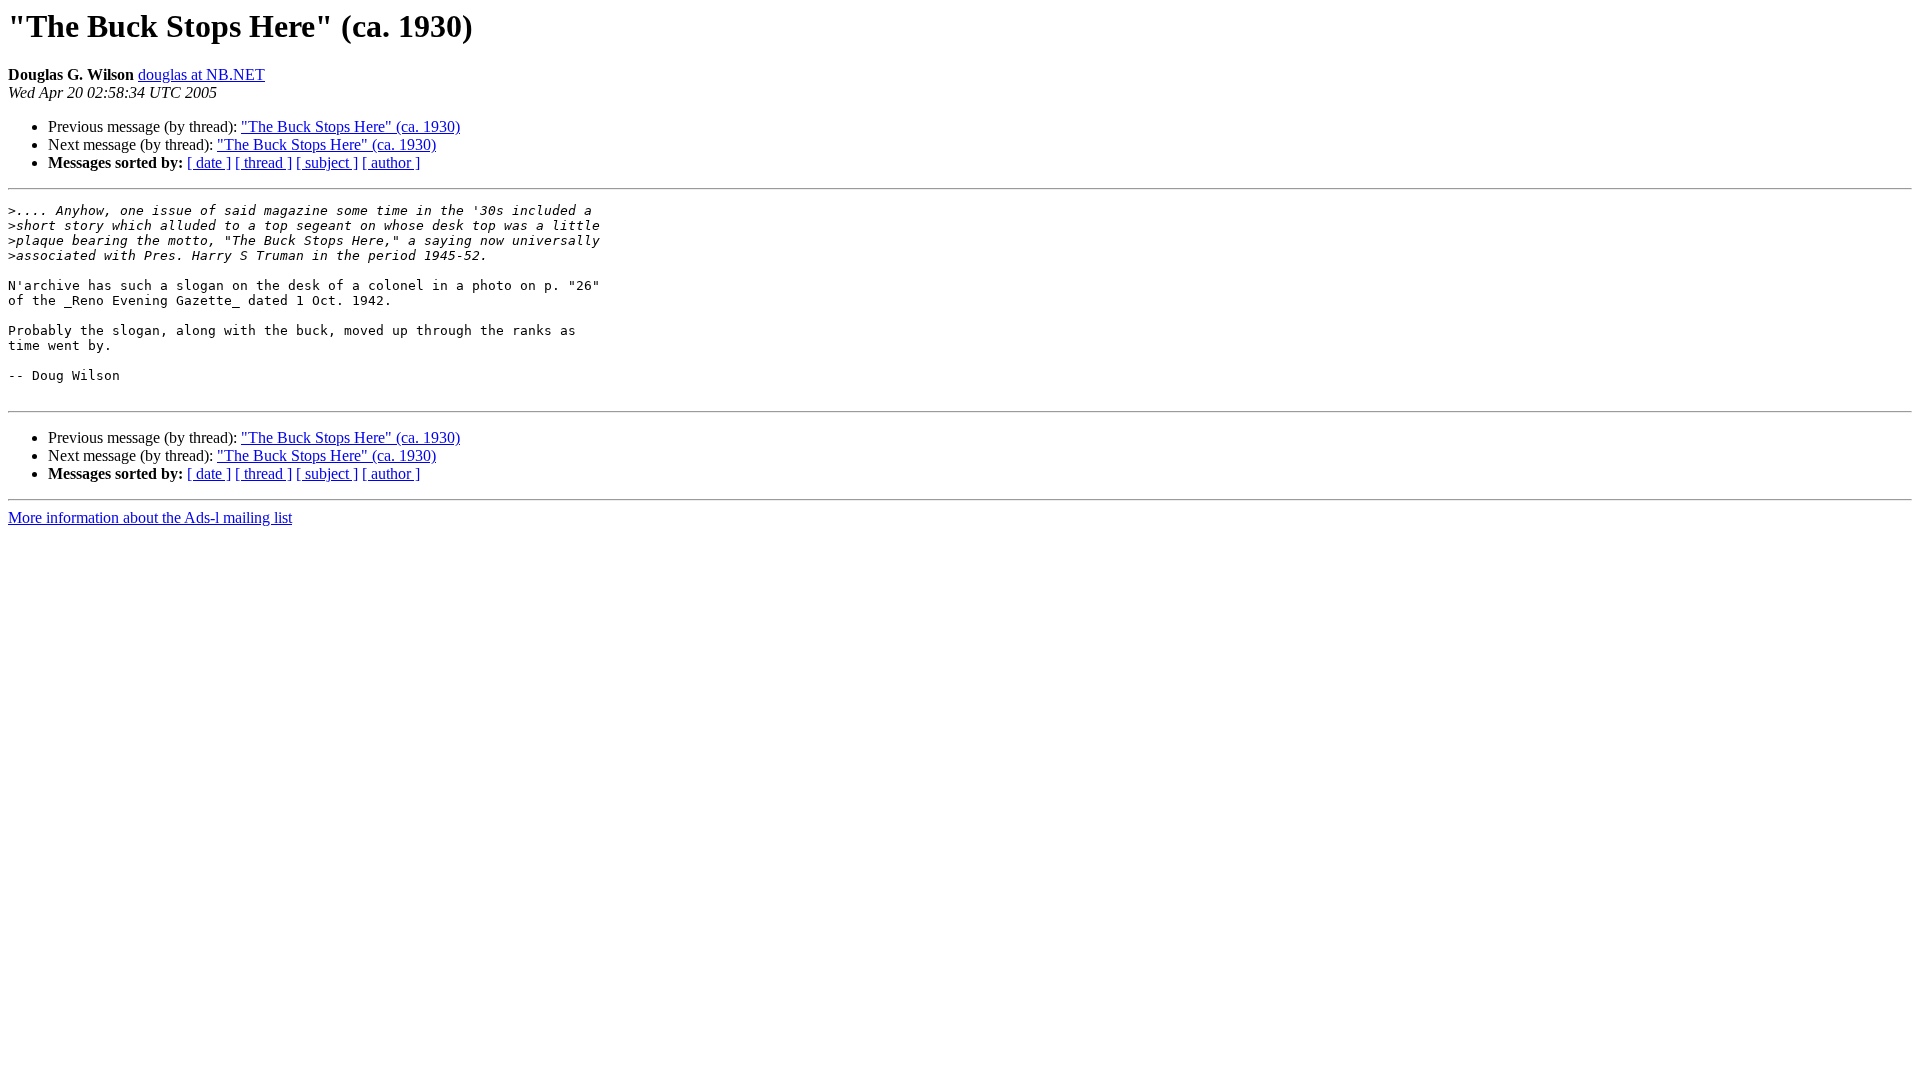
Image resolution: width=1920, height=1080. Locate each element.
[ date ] (209, 162)
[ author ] (391, 162)
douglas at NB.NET (201, 74)
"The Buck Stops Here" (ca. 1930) (350, 126)
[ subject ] (327, 162)
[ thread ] (263, 162)
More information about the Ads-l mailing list (150, 517)
